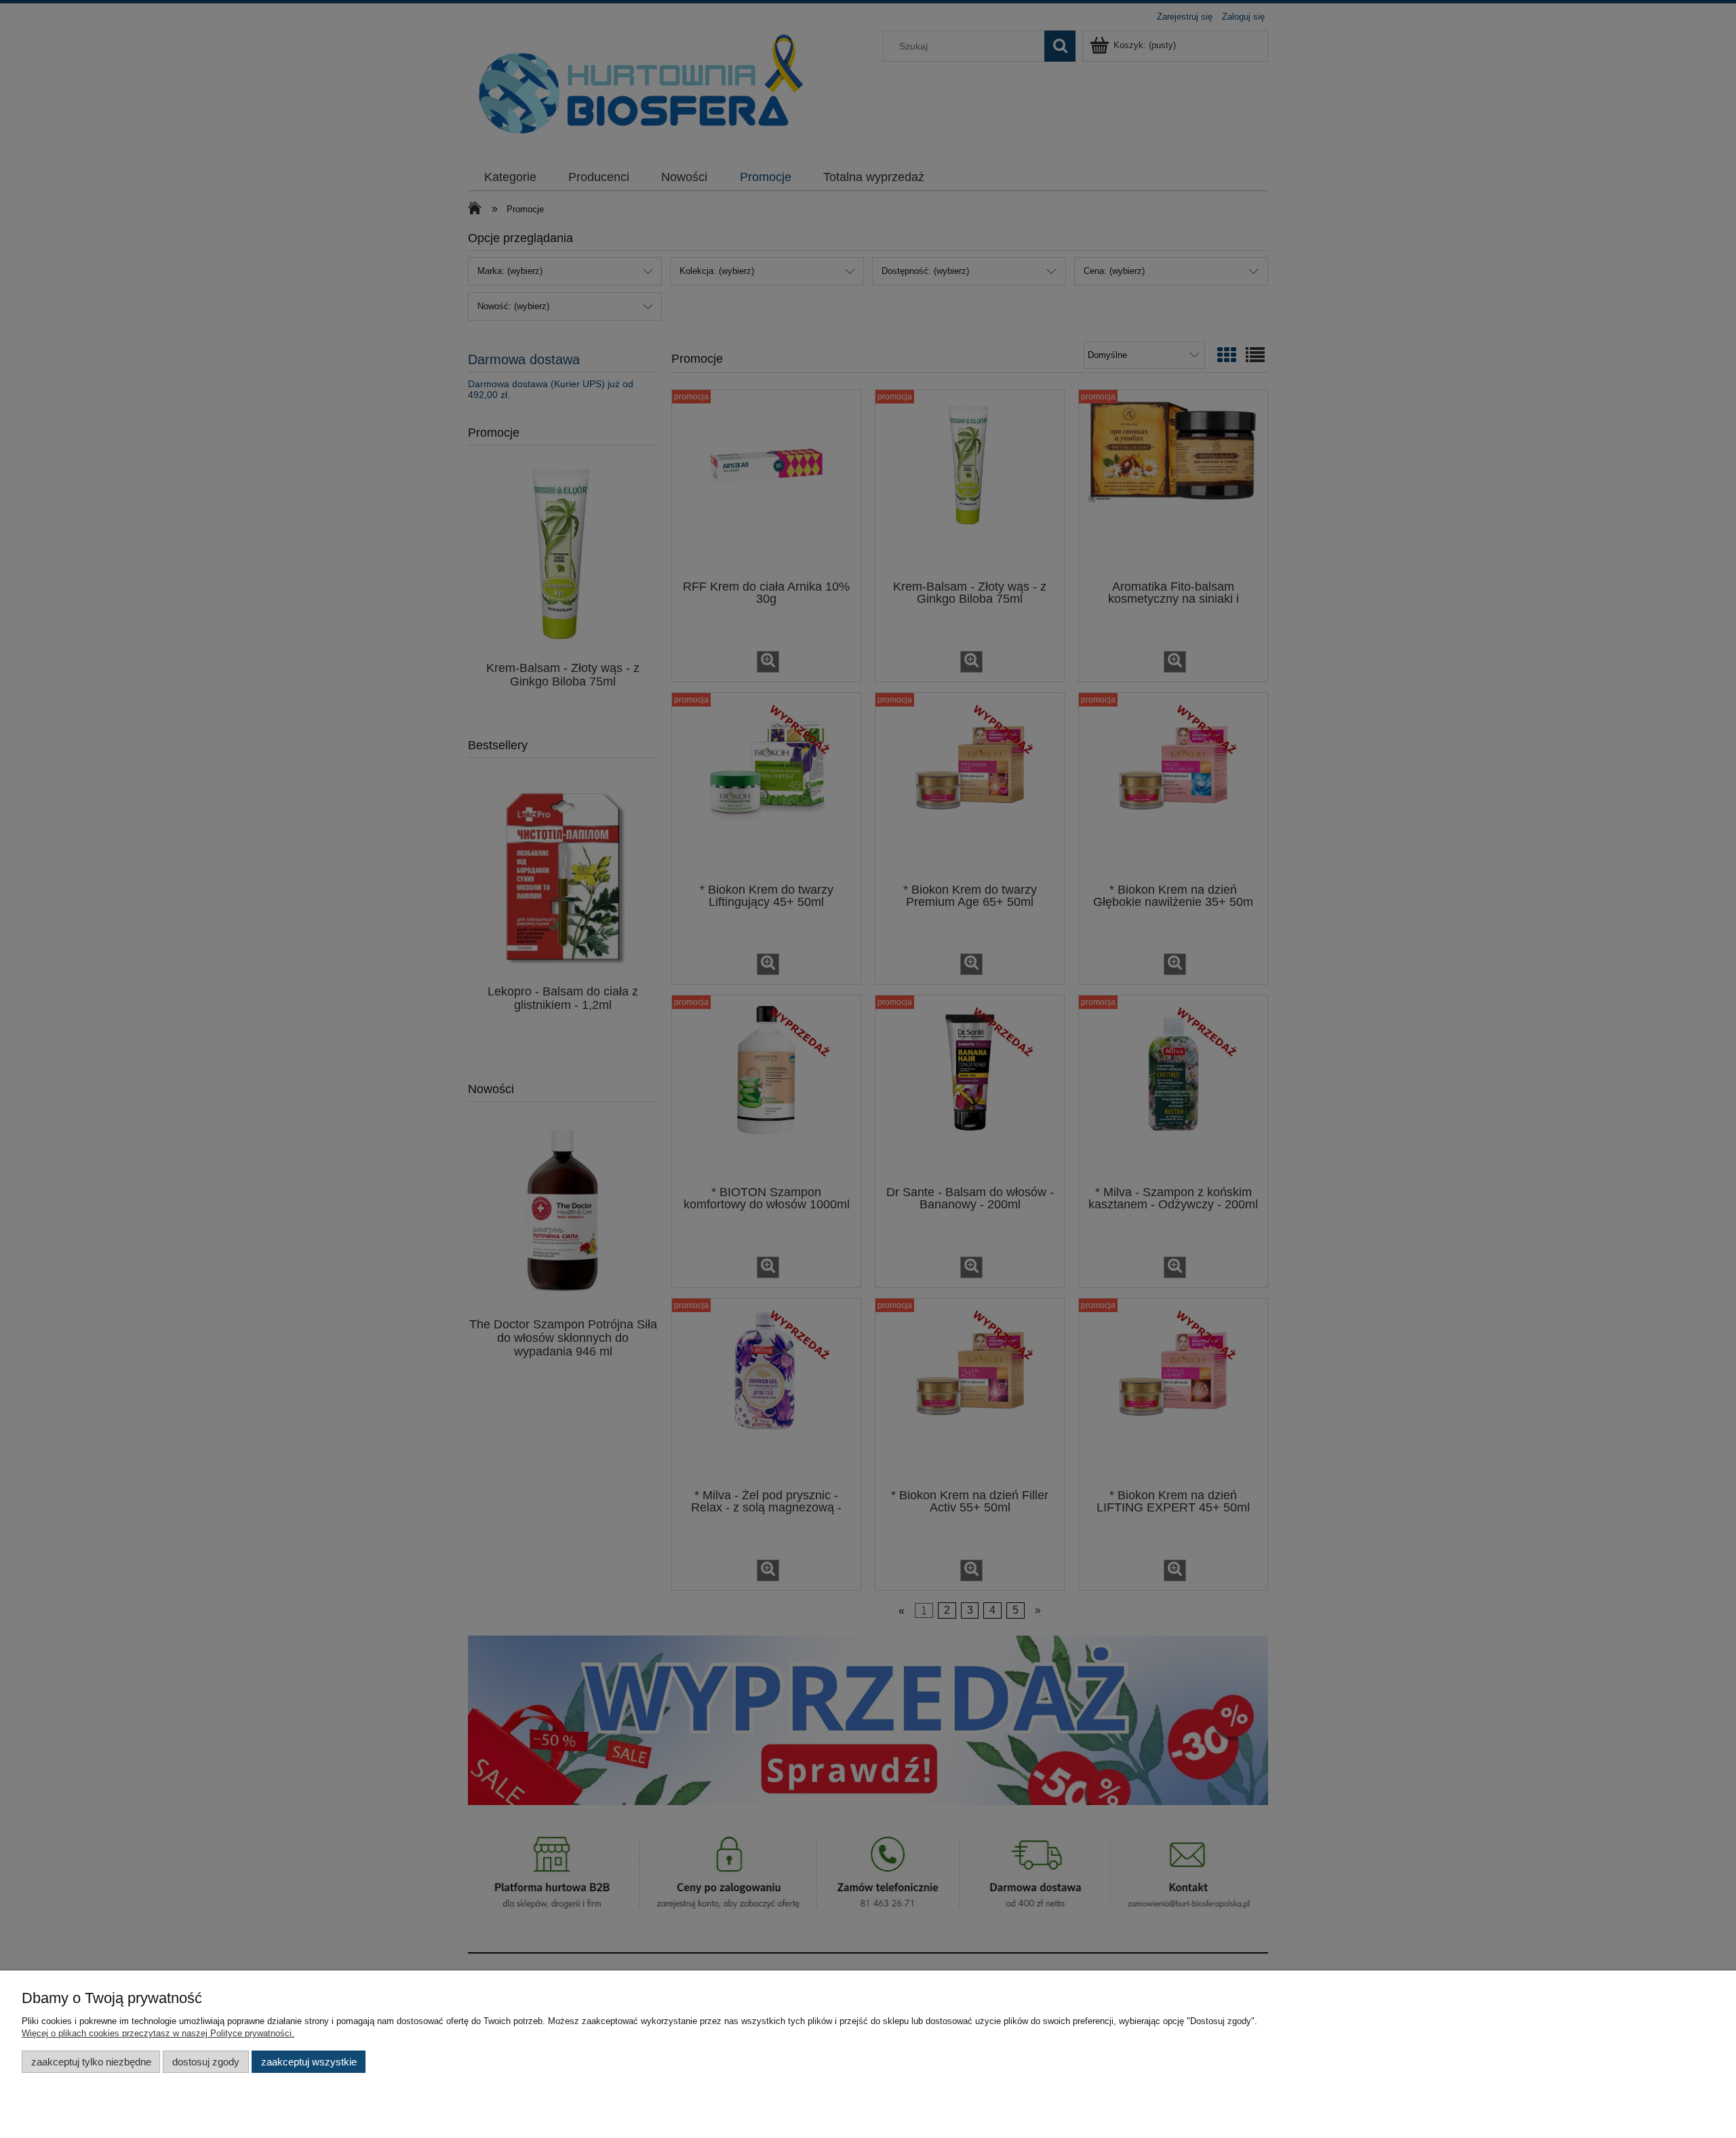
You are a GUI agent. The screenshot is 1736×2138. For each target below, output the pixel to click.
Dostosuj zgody (206, 2062)
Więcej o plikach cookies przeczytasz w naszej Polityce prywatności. (158, 2033)
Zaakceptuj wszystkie (309, 2062)
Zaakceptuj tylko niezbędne (91, 2062)
